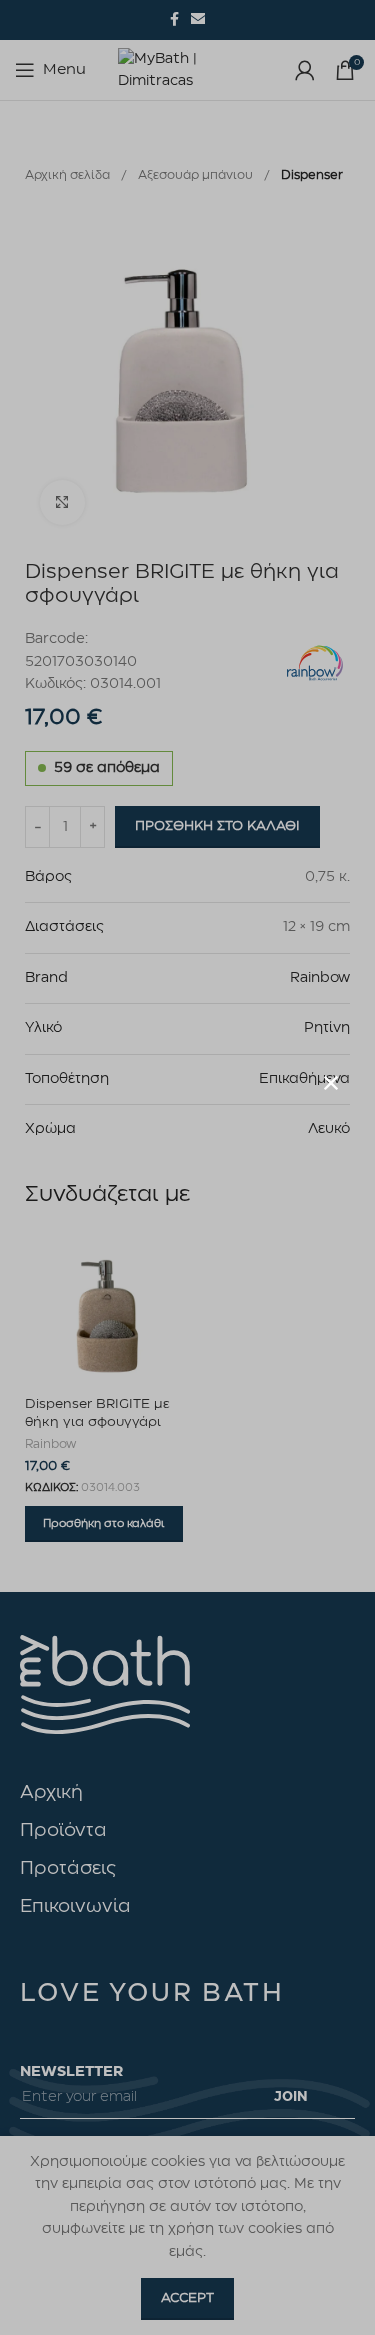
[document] (187, 1167)
